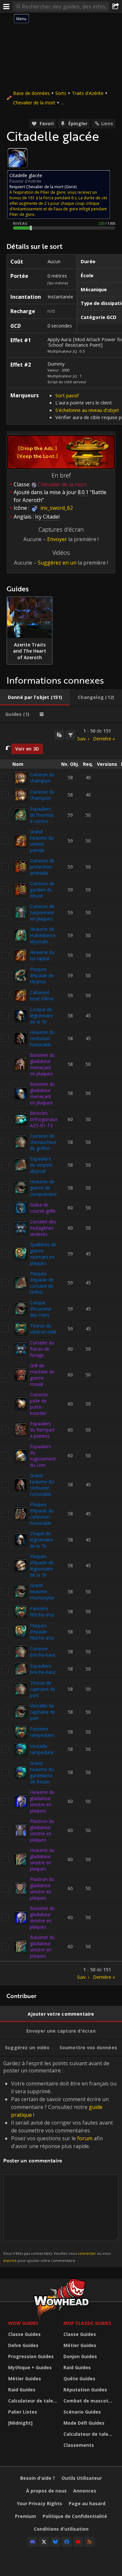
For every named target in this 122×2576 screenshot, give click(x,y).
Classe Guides (24, 2334)
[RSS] (89, 2542)
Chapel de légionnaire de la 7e (41, 1540)
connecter (87, 2253)
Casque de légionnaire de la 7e (41, 1015)
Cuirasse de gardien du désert (42, 890)
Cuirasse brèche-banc (43, 1652)
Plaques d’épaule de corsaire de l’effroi (42, 1283)
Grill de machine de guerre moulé (42, 1375)
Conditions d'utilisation (61, 2529)
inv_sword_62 (56, 508)
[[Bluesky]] (55, 2542)
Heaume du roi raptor (42, 955)
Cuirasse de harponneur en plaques (42, 912)
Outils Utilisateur (82, 2478)
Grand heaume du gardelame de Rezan (42, 1772)
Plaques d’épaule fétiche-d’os (42, 1632)
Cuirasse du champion (42, 778)
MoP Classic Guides (87, 2323)
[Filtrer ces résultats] (71, 735)
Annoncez (85, 2491)
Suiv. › (83, 739)
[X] (44, 2542)
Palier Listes (23, 2412)
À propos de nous (46, 2491)
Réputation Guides (85, 2390)
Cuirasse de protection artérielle (42, 867)
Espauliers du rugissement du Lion (43, 1456)
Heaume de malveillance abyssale (43, 935)
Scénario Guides (82, 2412)
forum (85, 2138)
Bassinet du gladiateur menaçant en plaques (42, 1064)
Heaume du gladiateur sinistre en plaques (42, 1801)
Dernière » (104, 739)
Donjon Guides (80, 2356)
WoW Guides (23, 2323)
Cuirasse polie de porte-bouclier (39, 1404)
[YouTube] (78, 2542)
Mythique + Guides (30, 2367)
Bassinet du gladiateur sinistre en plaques (42, 1917)
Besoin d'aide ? (38, 2478)
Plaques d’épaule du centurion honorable (42, 1514)
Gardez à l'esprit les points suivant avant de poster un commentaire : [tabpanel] (60, 2161)
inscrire (10, 2260)
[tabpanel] (61, 1354)
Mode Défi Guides (84, 2423)
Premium (26, 2516)
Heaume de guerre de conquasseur (43, 1188)
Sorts (61, 93)
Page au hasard (87, 2503)
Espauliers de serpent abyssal (41, 1165)
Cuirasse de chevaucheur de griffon (43, 1142)
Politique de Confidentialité (75, 2516)
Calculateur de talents (34, 2401)
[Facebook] (67, 2542)
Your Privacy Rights (40, 2503)
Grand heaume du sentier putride (42, 841)
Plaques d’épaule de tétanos (42, 975)
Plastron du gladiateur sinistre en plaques (42, 1830)
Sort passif (67, 395)
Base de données (31, 93)
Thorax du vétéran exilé (43, 1329)
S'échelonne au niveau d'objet (87, 410)
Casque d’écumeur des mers (41, 1309)
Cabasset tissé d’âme (42, 995)
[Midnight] (20, 2423)
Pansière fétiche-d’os (42, 1612)
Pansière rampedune (42, 1732)
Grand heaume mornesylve (42, 1591)
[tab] (35, 697)
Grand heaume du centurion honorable (42, 1485)
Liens (107, 123)
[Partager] (115, 7)
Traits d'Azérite (88, 93)
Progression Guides (31, 2356)
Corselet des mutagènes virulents (43, 1228)
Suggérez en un (57, 563)
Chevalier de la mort (34, 103)
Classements (79, 2445)
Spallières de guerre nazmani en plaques (43, 1254)
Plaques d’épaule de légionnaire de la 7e (42, 1566)
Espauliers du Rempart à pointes (42, 1430)
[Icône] (18, 158)
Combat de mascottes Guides (89, 2401)
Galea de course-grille (43, 1208)
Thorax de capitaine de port (43, 1689)
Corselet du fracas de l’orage (42, 1349)
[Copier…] (59, 735)
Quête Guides (79, 2379)
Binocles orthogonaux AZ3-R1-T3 (44, 1119)
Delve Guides (23, 2345)
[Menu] (7, 7)
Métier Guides (25, 2379)
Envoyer (57, 539)
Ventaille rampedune (42, 1749)
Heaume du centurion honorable (42, 1038)
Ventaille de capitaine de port (43, 1712)
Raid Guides (22, 2390)
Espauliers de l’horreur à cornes (42, 815)
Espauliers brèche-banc (43, 1669)
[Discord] (33, 2542)
